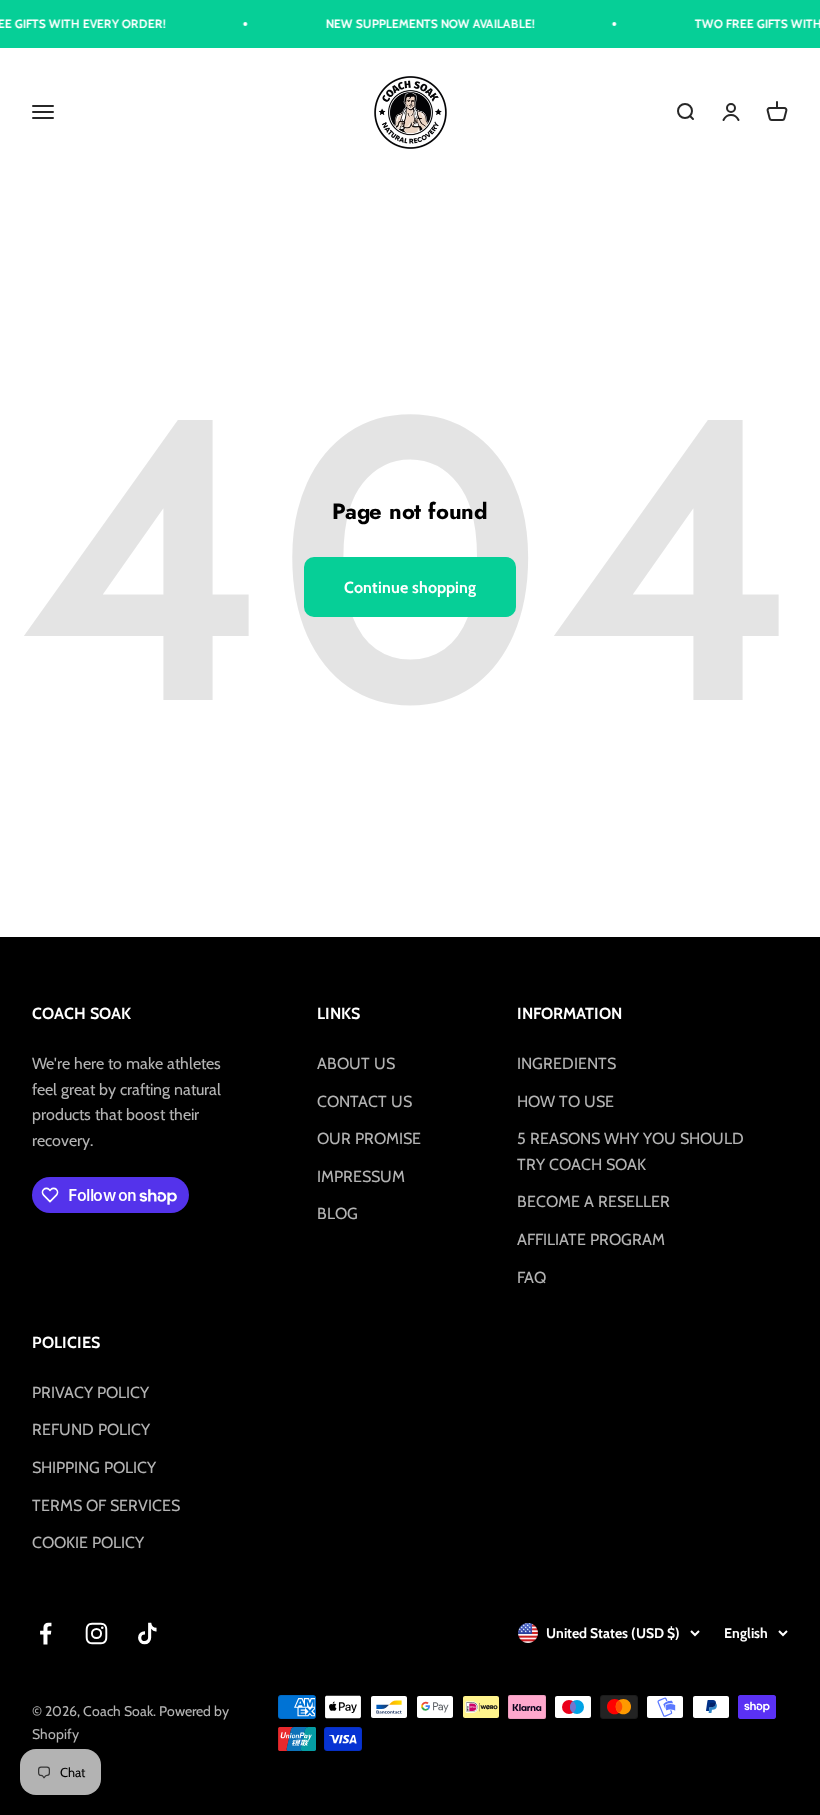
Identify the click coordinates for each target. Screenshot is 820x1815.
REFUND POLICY (91, 1429)
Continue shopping (410, 587)
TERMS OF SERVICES (106, 1505)
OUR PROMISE (369, 1138)
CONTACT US (364, 1101)
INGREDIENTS (566, 1063)
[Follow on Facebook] (45, 1633)
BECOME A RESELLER (593, 1201)
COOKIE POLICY (88, 1542)
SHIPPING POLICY (94, 1467)
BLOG (337, 1213)
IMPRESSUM (361, 1176)
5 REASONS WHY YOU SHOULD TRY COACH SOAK (630, 1151)
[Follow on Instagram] (96, 1633)
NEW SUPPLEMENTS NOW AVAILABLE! (414, 23)
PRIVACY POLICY (90, 1392)
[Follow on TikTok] (147, 1633)
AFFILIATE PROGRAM (591, 1239)
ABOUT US (356, 1063)
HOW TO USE (565, 1101)
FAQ (531, 1277)
